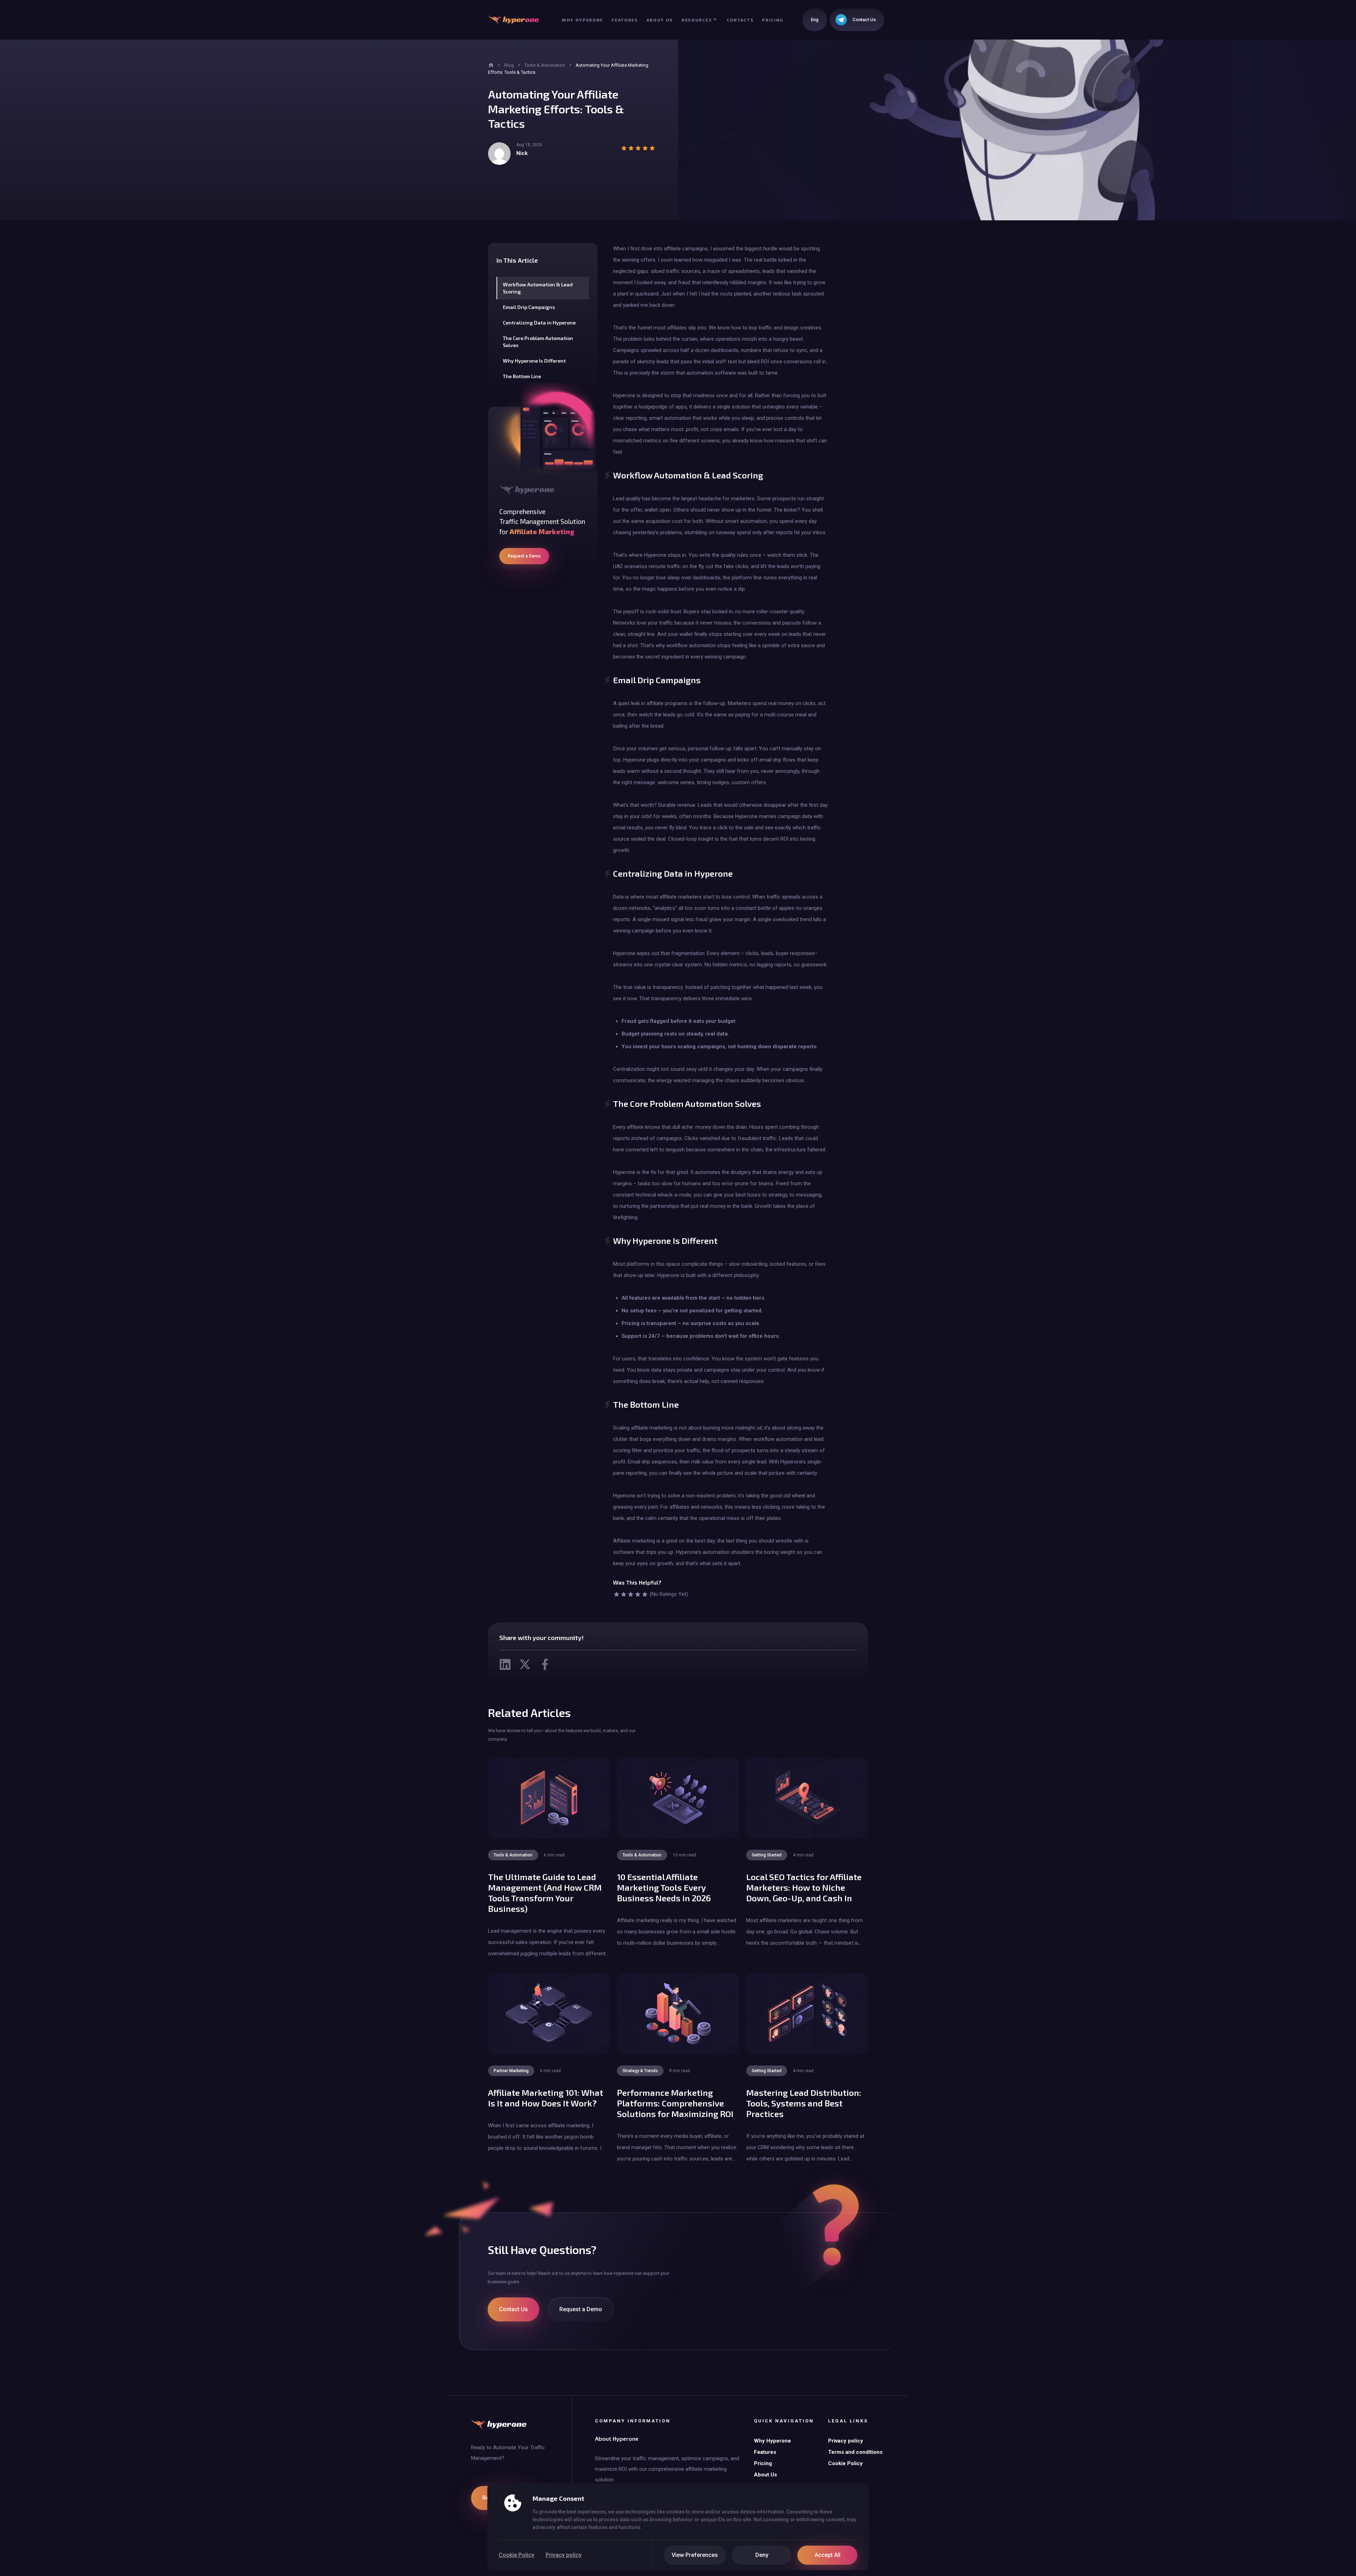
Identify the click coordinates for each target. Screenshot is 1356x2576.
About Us (660, 20)
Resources (697, 20)
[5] (645, 1594)
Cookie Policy (516, 2555)
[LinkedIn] (505, 1664)
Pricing (773, 20)
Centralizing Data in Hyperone (539, 323)
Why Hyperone (582, 20)
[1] (617, 1594)
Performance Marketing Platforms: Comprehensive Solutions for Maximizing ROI (675, 2103)
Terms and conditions (855, 2452)
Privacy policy (564, 2555)
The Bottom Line (522, 376)
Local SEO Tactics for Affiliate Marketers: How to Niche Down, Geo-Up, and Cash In (804, 1887)
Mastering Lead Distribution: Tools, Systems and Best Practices (804, 2103)
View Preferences (695, 2555)
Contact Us (513, 2309)
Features (625, 20)
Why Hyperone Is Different (534, 361)
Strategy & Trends (640, 2071)
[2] (624, 1594)
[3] (631, 1594)
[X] (525, 1664)
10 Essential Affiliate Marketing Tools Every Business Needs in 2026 (664, 1887)
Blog (509, 65)
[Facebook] (545, 1664)
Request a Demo (524, 556)
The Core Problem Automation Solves (538, 342)
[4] (638, 1594)
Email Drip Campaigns (529, 307)
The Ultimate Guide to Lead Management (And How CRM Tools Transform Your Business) (545, 1893)
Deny (762, 2555)
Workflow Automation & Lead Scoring (538, 288)
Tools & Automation (545, 65)
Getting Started (767, 1855)
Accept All (828, 2555)
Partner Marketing (511, 2071)
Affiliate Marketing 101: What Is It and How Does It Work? (546, 2098)
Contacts (740, 20)
